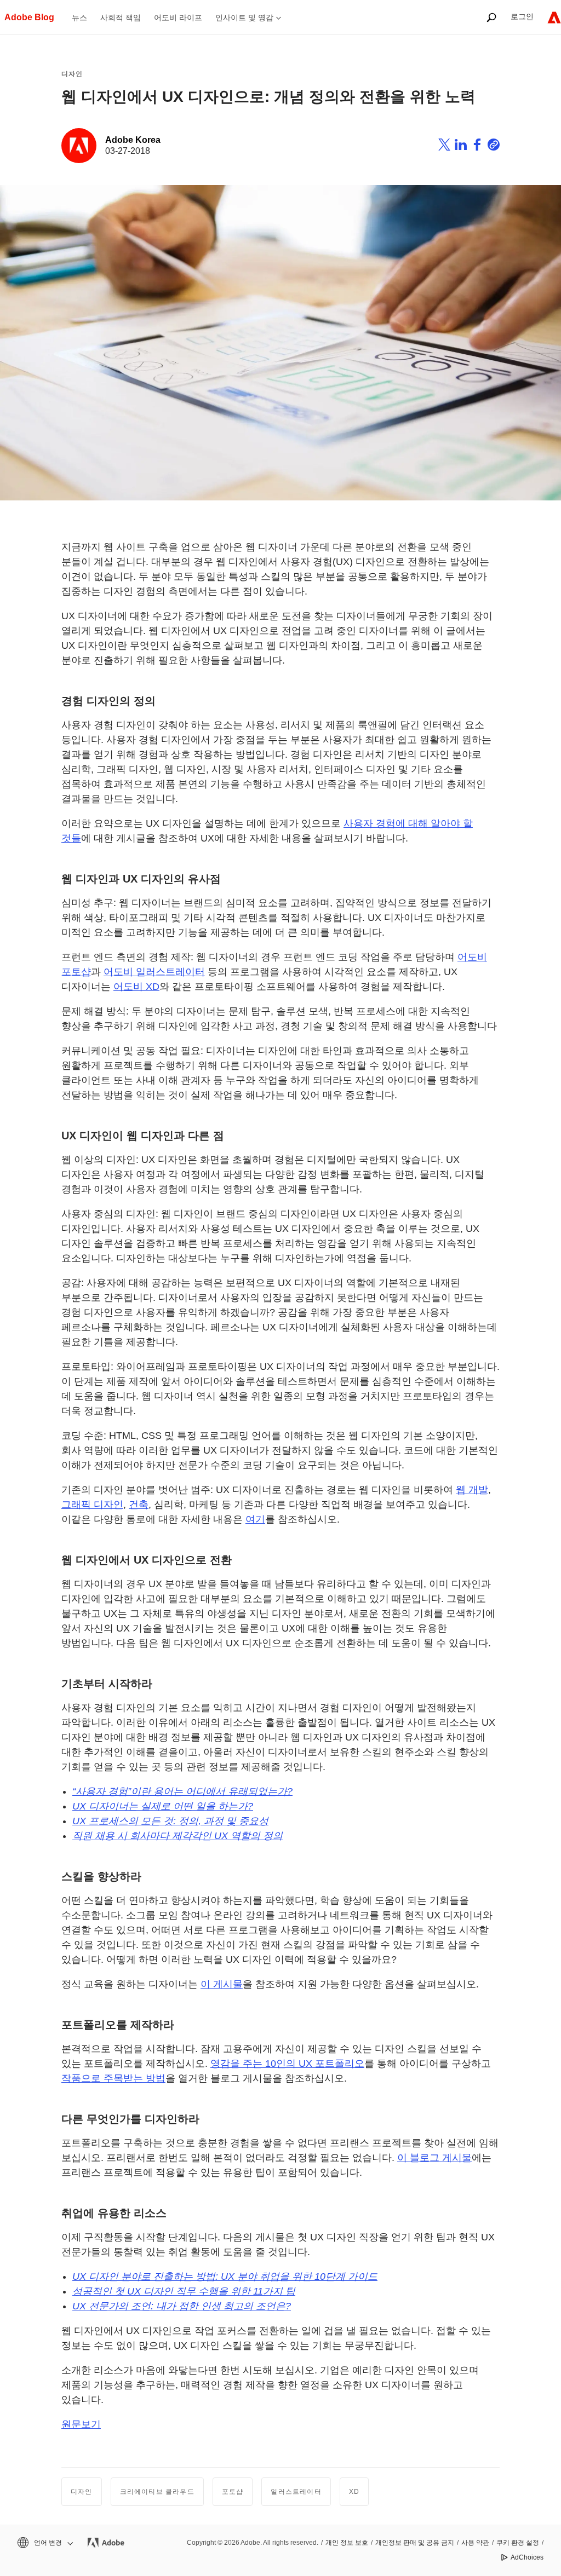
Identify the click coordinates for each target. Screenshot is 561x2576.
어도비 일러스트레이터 (154, 972)
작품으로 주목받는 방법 (113, 2078)
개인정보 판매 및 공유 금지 (415, 2543)
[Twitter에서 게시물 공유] (444, 146)
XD (354, 2492)
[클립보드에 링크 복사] (494, 146)
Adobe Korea (133, 140)
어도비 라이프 (178, 18)
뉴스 (79, 18)
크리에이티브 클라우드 (157, 2492)
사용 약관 (475, 2543)
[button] (44, 2543)
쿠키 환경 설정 (518, 2543)
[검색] (491, 17)
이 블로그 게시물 (434, 2158)
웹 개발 (472, 1490)
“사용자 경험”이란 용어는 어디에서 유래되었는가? (182, 1791)
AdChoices (527, 2557)
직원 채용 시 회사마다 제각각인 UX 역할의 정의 (178, 1836)
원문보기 (81, 2424)
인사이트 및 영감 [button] (244, 18)
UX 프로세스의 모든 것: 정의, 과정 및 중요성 (170, 1821)
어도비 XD (136, 987)
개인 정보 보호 (347, 2543)
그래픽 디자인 (92, 1505)
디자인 (72, 74)
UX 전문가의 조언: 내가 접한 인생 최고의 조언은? (182, 2306)
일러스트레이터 (296, 2492)
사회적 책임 (121, 18)
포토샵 (233, 2492)
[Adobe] (554, 17)
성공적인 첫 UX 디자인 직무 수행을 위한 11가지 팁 (184, 2291)
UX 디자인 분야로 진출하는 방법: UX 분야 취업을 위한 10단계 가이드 (225, 2277)
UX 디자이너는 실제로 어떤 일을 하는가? (163, 1806)
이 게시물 (222, 1984)
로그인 (522, 16)
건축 (139, 1505)
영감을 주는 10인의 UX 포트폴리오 (287, 2064)
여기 (255, 1519)
